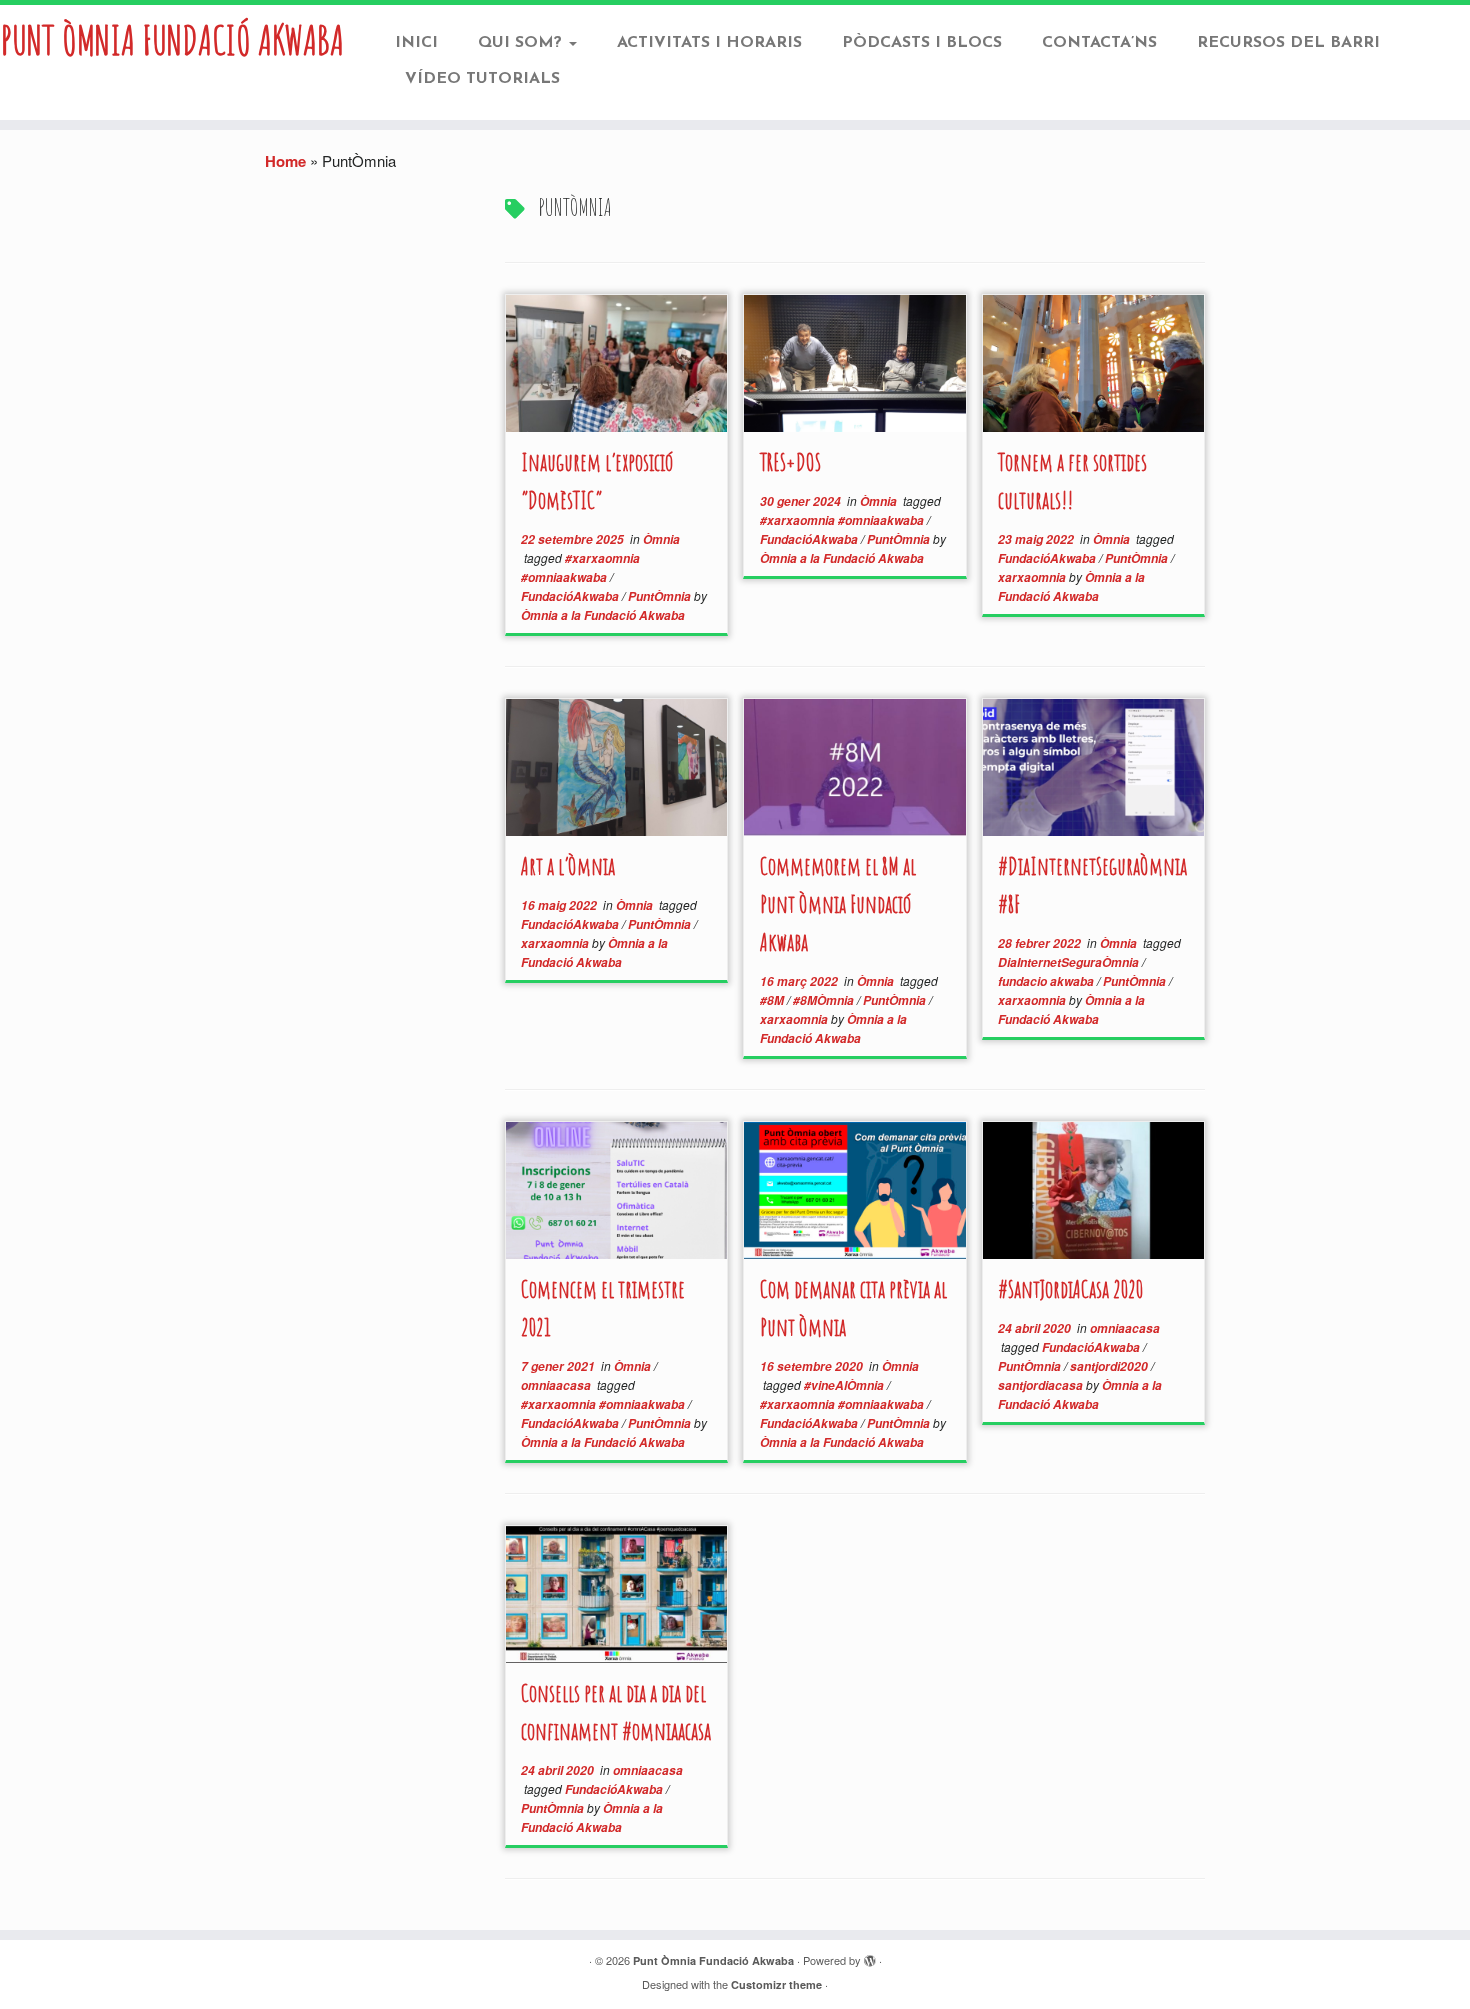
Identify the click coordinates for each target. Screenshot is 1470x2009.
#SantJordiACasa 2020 (1070, 1289)
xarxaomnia (1033, 577)
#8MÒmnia (825, 1000)
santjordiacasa (1042, 1385)
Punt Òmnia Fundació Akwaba (172, 40)
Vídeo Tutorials (482, 79)
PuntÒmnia (661, 596)
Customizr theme (776, 1984)
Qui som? (522, 43)
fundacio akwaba (1047, 981)
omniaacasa (557, 1385)
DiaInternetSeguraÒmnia (1070, 962)
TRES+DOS (790, 462)
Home (285, 161)
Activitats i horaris (709, 43)
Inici (416, 43)
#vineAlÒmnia (845, 1385)
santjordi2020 (1110, 1366)
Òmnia (661, 539)
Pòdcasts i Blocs (922, 43)
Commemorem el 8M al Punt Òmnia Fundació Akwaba (838, 904)
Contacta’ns (1099, 43)
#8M (773, 1000)
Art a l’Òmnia (568, 866)
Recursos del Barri (1288, 43)
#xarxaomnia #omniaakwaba (843, 520)
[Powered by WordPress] (870, 1961)
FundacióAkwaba (571, 596)
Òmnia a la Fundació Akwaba (603, 615)
